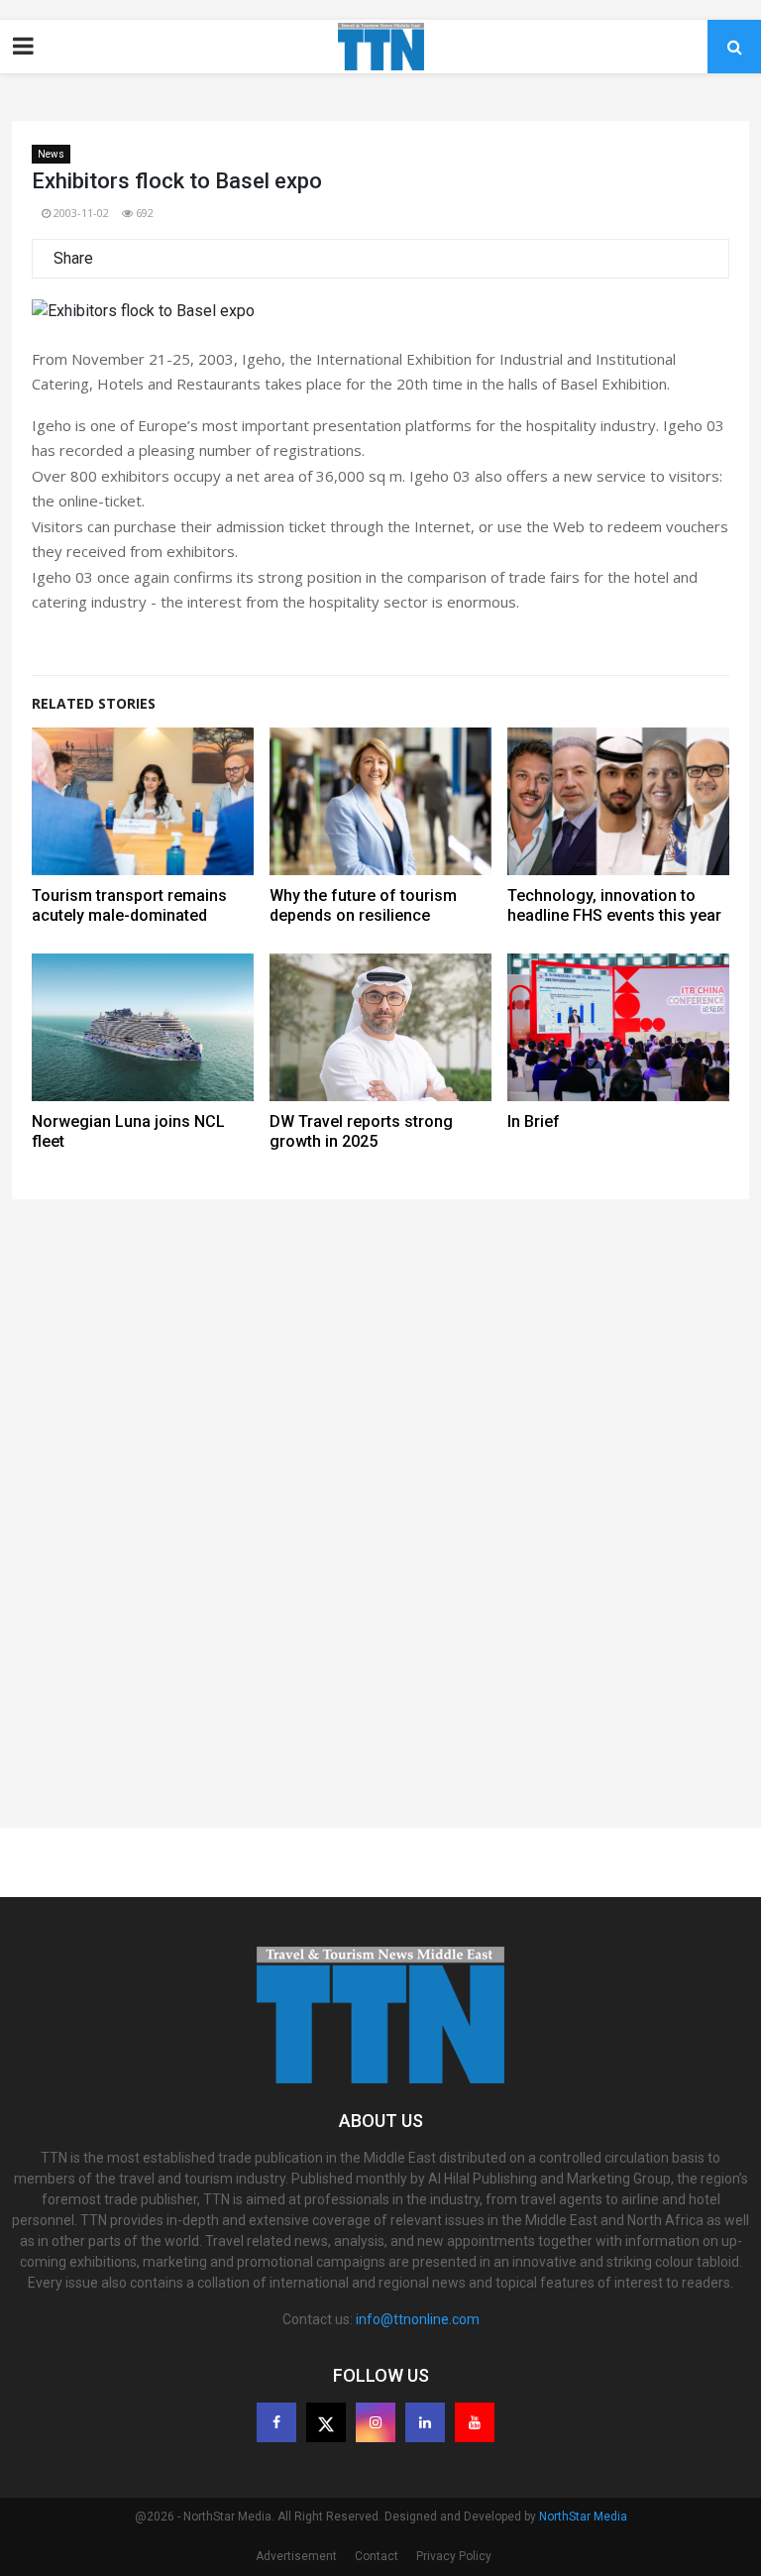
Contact (377, 2556)
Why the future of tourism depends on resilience (363, 905)
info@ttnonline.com (418, 2319)
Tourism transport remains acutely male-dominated (129, 905)
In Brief (534, 1121)
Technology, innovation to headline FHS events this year (614, 905)
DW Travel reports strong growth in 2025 (361, 1131)
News (51, 154)
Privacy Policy (454, 2556)
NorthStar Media (583, 2517)
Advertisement (296, 2556)
